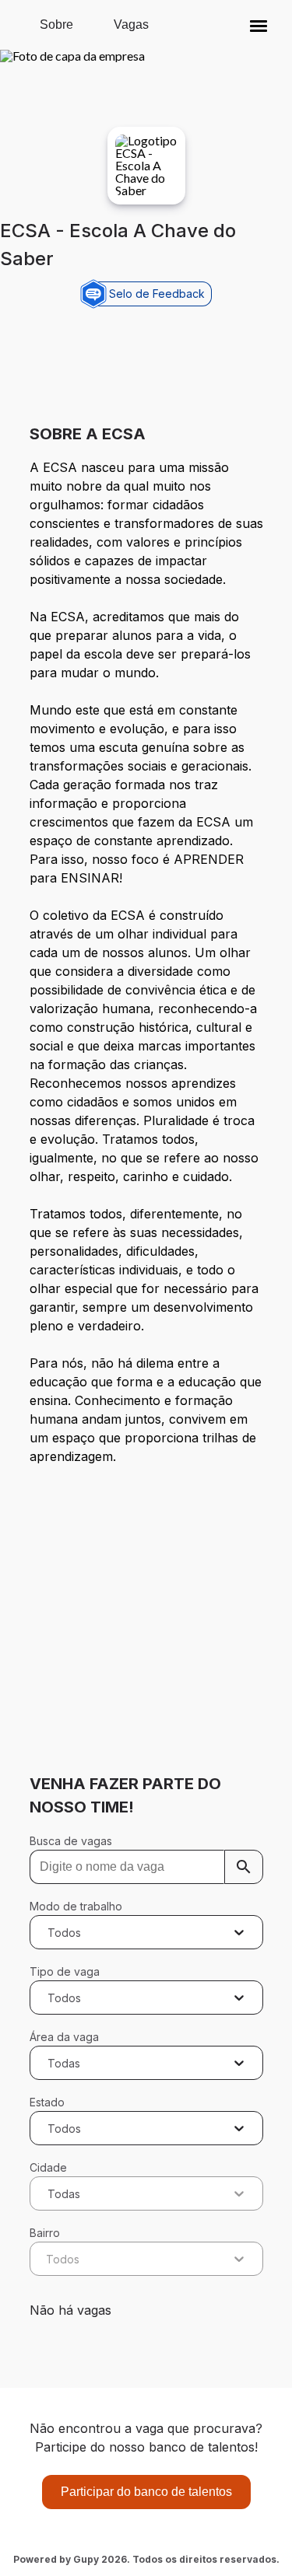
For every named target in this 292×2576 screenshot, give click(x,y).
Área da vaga (64, 2037)
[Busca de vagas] (244, 1867)
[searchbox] (146, 1867)
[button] (259, 25)
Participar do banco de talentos (146, 2492)
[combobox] (49, 1932)
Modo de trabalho (76, 1906)
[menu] (259, 25)
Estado (47, 2102)
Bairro (45, 2233)
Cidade (48, 2167)
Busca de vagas (71, 1841)
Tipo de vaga (65, 1971)
